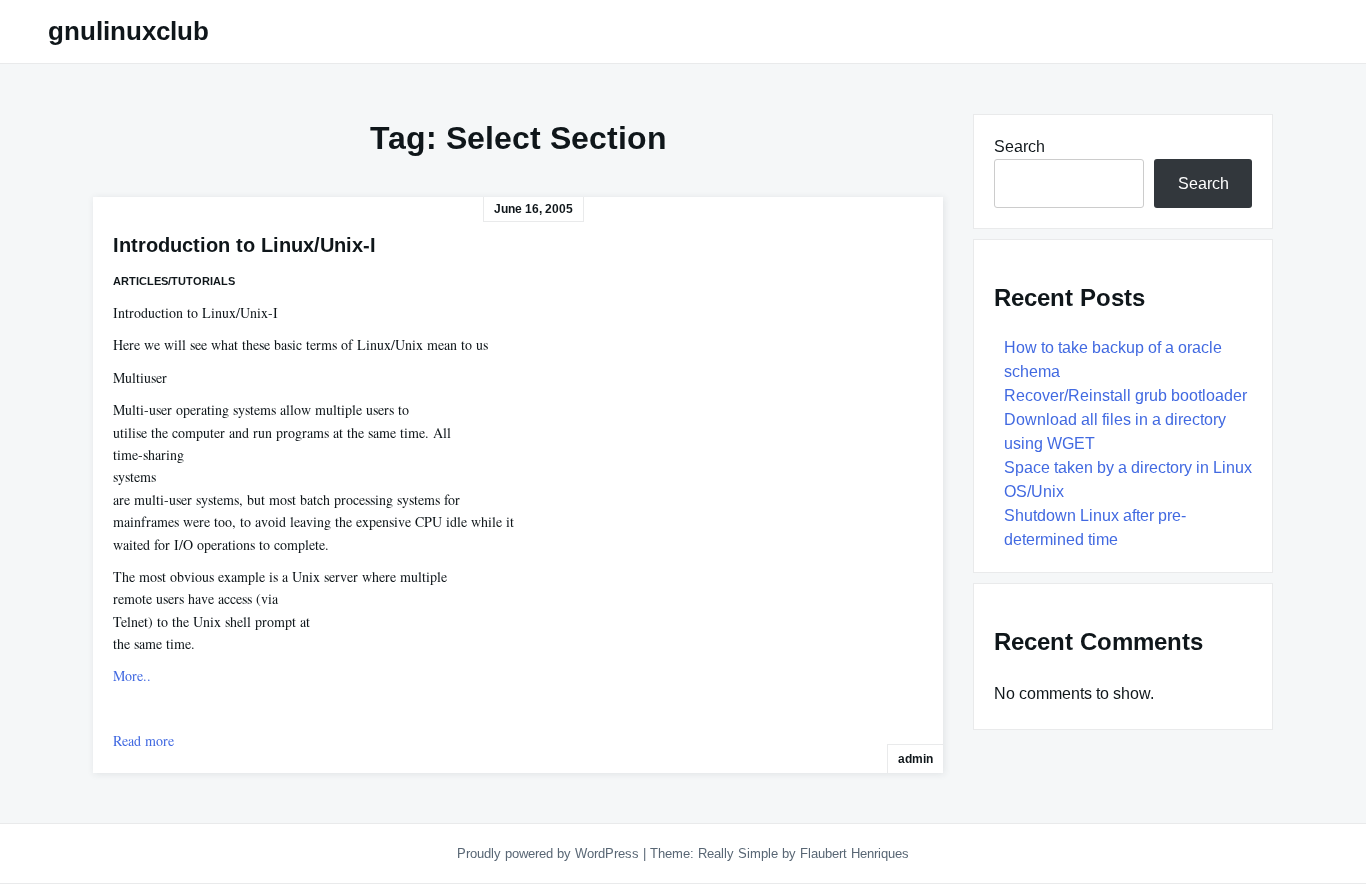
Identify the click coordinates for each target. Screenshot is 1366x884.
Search (1019, 146)
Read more (143, 740)
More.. (132, 675)
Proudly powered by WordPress (550, 853)
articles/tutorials (174, 281)
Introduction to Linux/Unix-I (244, 245)
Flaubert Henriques (854, 853)
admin (915, 759)
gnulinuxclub (128, 31)
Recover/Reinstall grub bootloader (1125, 395)
